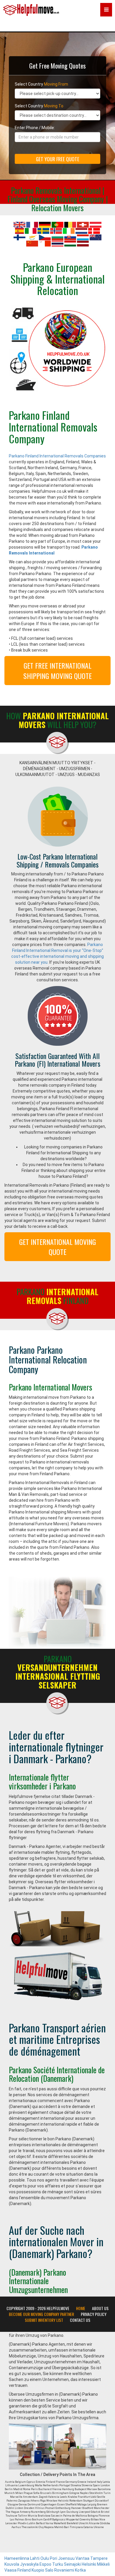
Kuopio (38, 2570)
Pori (54, 2558)
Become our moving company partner (41, 2314)
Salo (49, 2570)
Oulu (45, 2558)
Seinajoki (72, 2564)
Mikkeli (103, 2564)
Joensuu (66, 2558)
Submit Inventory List (44, 2320)
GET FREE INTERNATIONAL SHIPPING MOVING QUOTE (57, 670)
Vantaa (82, 2558)
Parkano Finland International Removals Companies (57, 456)
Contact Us (80, 2320)
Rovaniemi (64, 2570)
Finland (24, 2570)
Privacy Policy (94, 2314)
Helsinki (89, 2564)
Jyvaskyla (29, 2564)
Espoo (45, 2564)
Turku (58, 2564)
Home (81, 2308)
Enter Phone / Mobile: (35, 128)
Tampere (99, 2558)
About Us (100, 2308)
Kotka (80, 2570)
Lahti (35, 2558)
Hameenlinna (17, 2558)
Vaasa (10, 2570)
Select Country (41, 84)
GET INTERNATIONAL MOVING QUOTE (57, 1247)
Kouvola (12, 2564)
